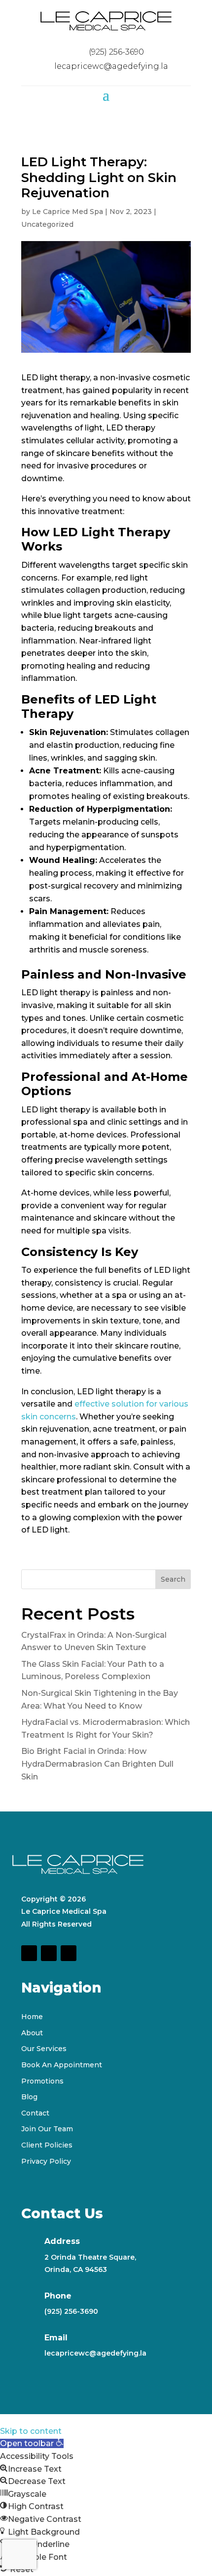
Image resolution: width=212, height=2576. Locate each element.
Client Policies (47, 2145)
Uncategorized (47, 224)
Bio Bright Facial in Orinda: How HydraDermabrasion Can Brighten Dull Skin (97, 1764)
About (32, 2033)
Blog (29, 2097)
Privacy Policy (46, 2161)
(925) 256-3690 (71, 2311)
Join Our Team (47, 2129)
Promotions (42, 2081)
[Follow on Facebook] (29, 1953)
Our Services (44, 2049)
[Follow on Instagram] (49, 1953)
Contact (35, 2113)
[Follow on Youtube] (69, 1953)
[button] (32, 2443)
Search (173, 1579)
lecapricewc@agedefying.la (95, 2353)
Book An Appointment (62, 2065)
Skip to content (31, 2431)
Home (32, 2017)
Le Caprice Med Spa (68, 212)
